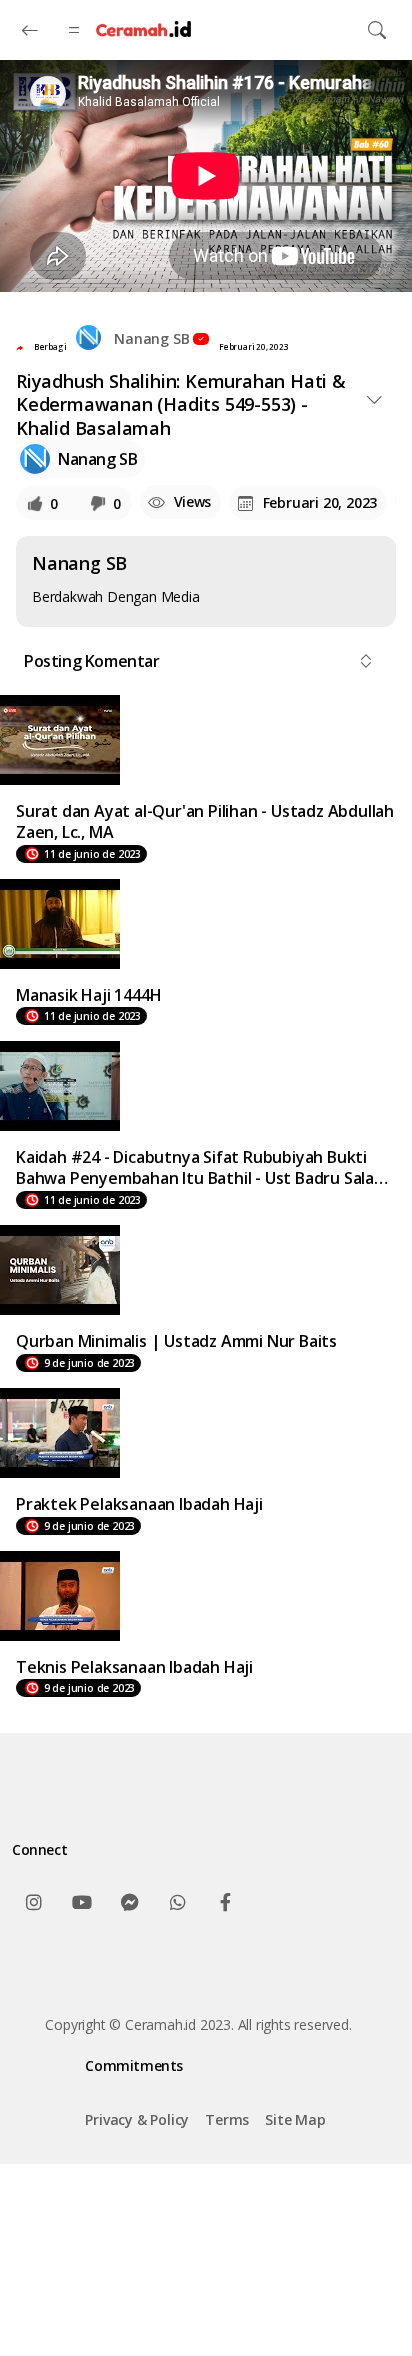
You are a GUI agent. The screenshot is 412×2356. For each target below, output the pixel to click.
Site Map (295, 2119)
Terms (227, 2119)
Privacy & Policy (137, 2119)
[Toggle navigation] (377, 30)
